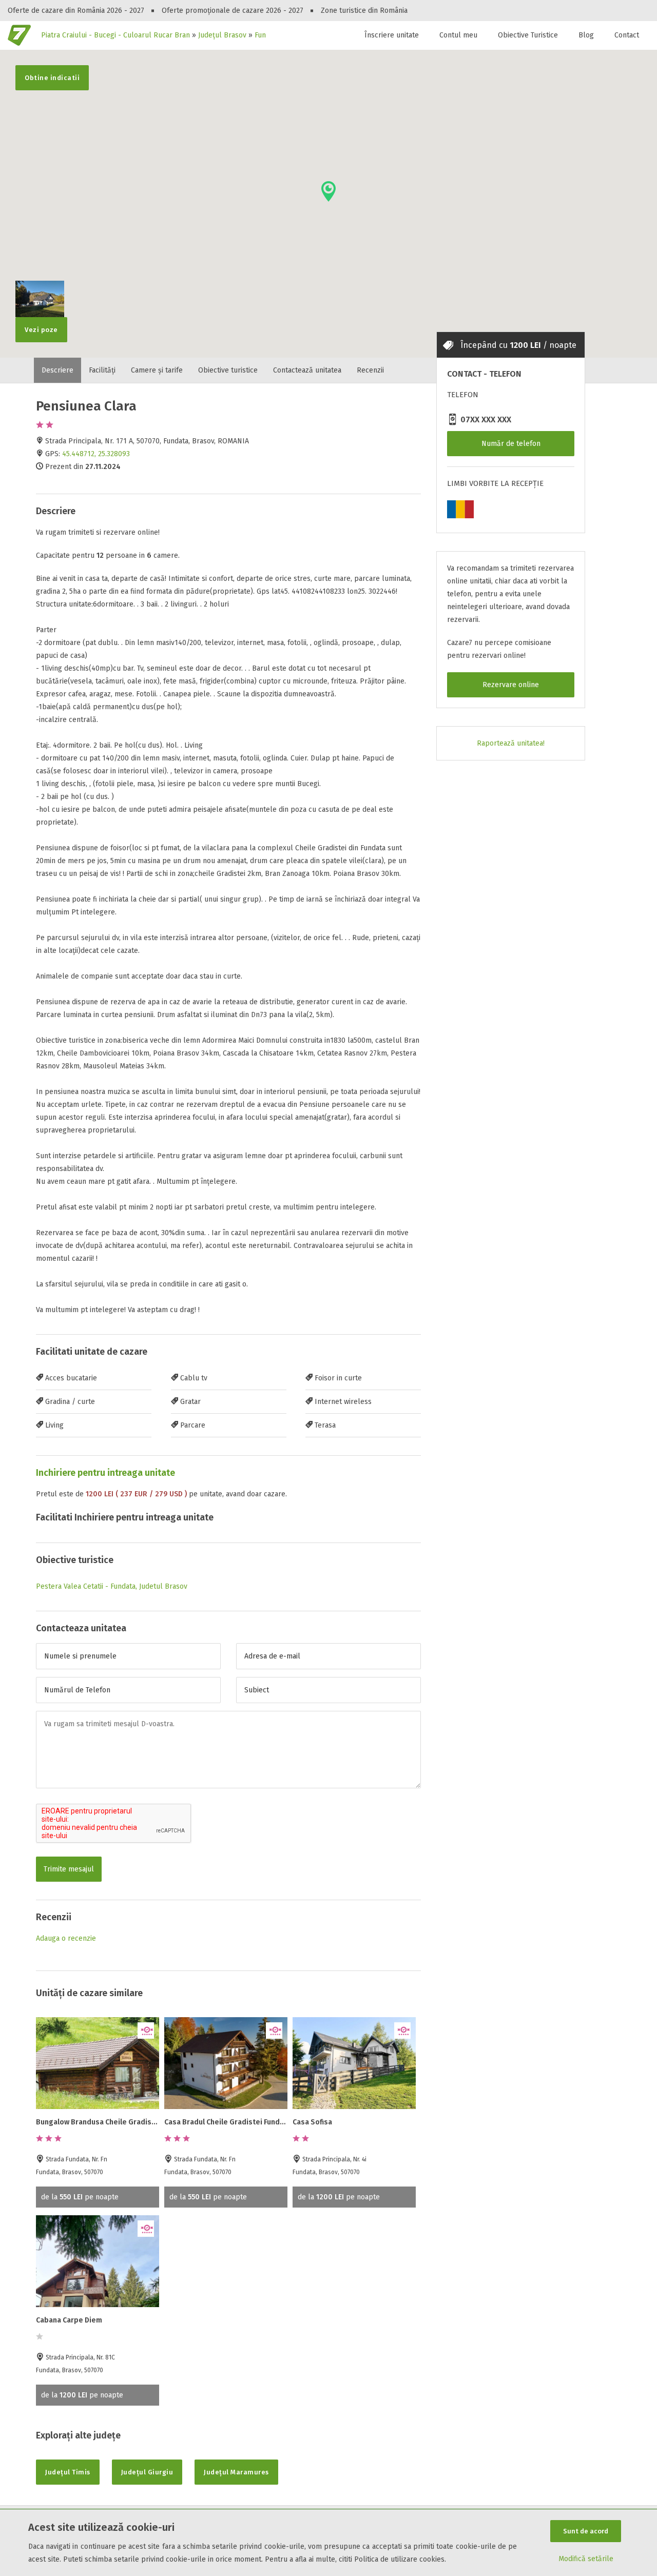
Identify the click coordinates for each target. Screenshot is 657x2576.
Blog (586, 35)
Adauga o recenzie (66, 1938)
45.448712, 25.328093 (96, 454)
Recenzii (370, 370)
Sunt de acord (586, 2531)
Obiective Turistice (528, 35)
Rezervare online (511, 685)
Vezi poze (41, 330)
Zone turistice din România (364, 11)
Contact (627, 35)
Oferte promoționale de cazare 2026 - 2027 (233, 11)
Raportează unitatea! (511, 743)
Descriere (57, 370)
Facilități (102, 370)
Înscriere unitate (392, 35)
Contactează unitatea (307, 370)
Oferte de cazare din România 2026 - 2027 (76, 11)
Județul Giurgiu (147, 2472)
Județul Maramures (236, 2472)
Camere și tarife (157, 370)
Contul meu (458, 35)
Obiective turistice (228, 370)
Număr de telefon (511, 444)
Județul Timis (68, 2472)
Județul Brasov (222, 35)
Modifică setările (586, 2559)
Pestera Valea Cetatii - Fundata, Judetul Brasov (112, 1586)
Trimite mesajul (69, 1869)
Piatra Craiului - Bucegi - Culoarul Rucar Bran (115, 35)
